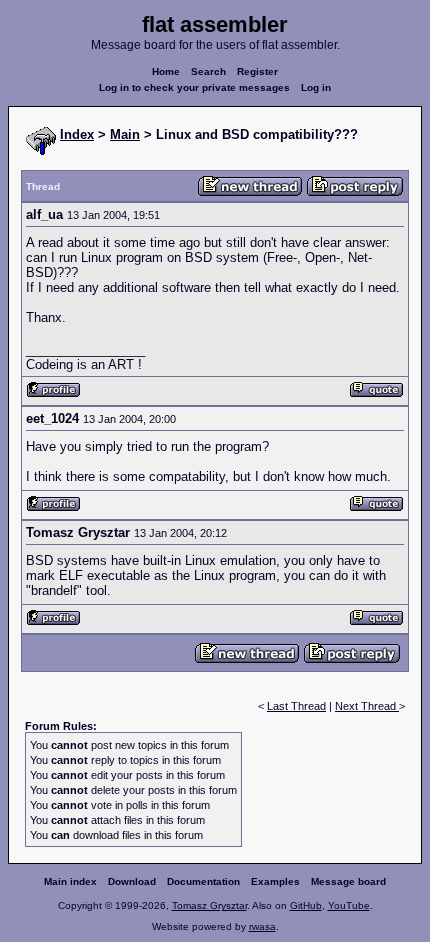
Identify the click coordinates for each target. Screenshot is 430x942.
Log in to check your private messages (194, 87)
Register (257, 71)
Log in (316, 87)
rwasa (262, 926)
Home (166, 71)
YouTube (349, 905)
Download (132, 881)
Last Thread (296, 706)
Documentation (203, 881)
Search (208, 71)
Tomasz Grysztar (209, 905)
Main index (70, 881)
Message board (348, 881)
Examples (275, 881)
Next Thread (367, 706)
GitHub (306, 905)
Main (125, 134)
